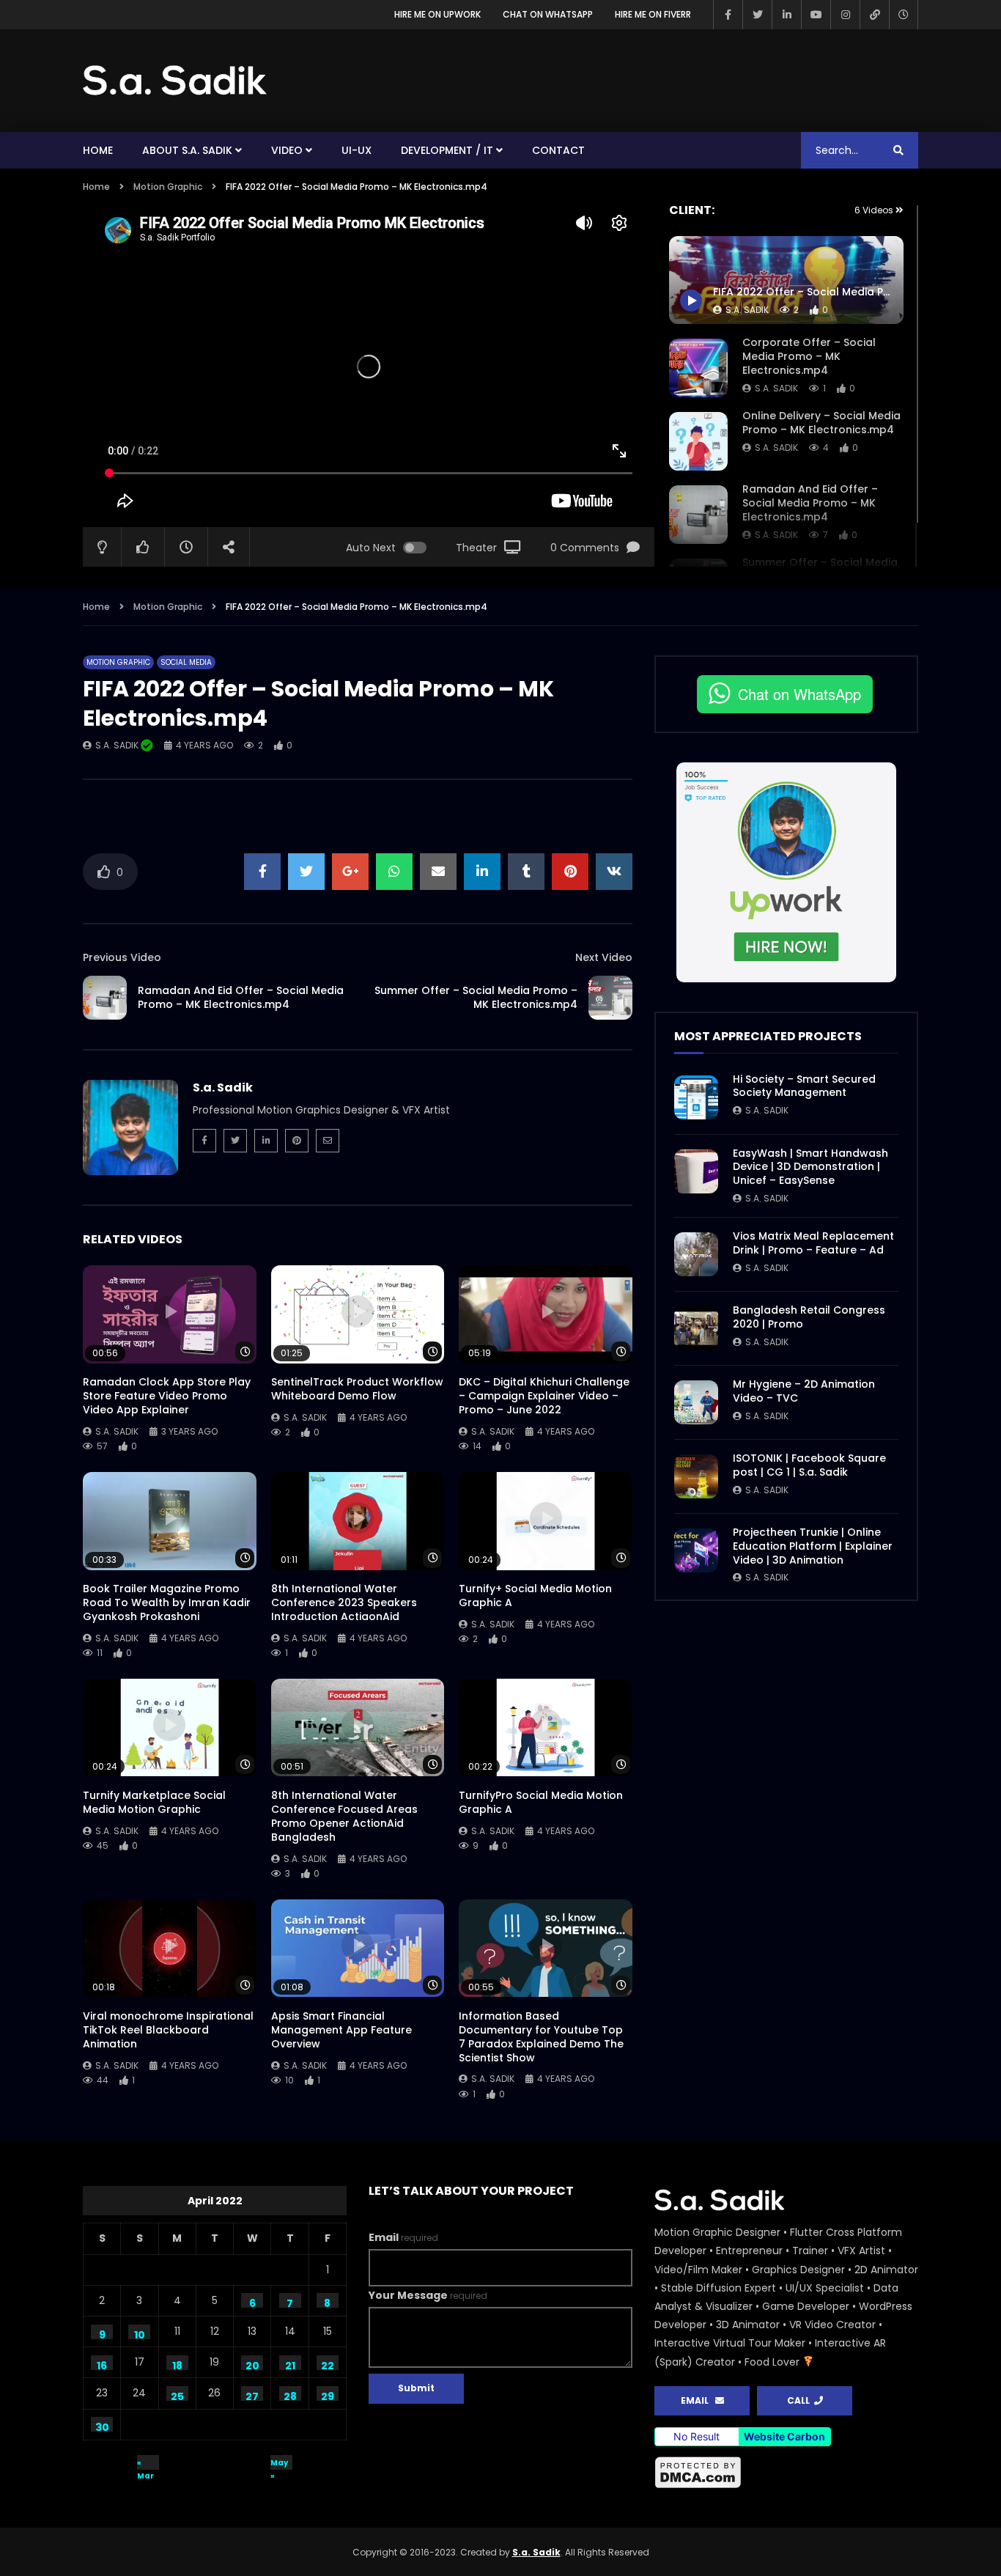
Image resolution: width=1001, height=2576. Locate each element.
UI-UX (357, 150)
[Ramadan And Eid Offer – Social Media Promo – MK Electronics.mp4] (698, 515)
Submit (416, 2388)
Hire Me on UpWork (437, 14)
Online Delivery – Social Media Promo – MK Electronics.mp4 (821, 423)
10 (140, 2333)
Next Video (604, 957)
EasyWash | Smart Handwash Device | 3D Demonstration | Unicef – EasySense (810, 1167)
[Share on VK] (614, 872)
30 (102, 2426)
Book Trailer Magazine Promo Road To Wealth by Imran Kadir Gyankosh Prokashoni (167, 1602)
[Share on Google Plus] (350, 872)
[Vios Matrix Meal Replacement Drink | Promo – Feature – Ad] (696, 1254)
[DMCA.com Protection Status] (786, 2473)
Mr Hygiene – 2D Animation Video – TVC (804, 1391)
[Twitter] (757, 15)
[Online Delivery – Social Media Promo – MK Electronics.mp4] (698, 441)
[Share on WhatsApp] (394, 872)
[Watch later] (904, 15)
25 (177, 2395)
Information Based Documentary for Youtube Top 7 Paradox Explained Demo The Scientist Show (541, 2037)
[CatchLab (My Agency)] (874, 15)
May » (279, 2463)
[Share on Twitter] (306, 872)
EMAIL (698, 2400)
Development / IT (447, 150)
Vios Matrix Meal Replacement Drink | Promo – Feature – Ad (813, 1243)
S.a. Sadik (776, 388)
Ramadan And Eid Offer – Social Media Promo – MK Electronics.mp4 (810, 503)
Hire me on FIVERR (653, 14)
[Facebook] (728, 15)
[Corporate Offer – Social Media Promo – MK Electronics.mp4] (698, 368)
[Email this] (438, 872)
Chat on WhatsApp (548, 14)
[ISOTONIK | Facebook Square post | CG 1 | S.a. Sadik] (696, 1476)
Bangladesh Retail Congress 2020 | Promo (809, 1317)
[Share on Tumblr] (526, 872)
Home (98, 150)
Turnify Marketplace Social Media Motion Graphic (154, 1802)
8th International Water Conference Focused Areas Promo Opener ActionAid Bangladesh (344, 1816)
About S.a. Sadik (187, 150)
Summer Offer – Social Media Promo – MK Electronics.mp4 (476, 997)
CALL (801, 2400)
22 (328, 2364)
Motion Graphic (168, 187)
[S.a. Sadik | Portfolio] (175, 81)
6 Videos (875, 210)
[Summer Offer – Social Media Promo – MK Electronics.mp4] (610, 998)
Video (287, 150)
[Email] (328, 1141)
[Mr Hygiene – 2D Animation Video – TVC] (696, 1402)
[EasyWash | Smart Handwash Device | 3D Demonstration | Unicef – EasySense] (696, 1171)
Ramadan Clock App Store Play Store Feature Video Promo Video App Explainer (167, 1396)
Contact (558, 150)
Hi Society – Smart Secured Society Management (804, 1086)
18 (177, 2364)
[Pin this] (570, 872)
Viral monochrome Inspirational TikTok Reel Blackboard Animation (168, 2030)
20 (252, 2364)
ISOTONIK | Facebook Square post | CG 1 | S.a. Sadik (809, 1465)
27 (252, 2395)
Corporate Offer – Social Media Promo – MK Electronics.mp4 (809, 356)
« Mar (145, 2463)
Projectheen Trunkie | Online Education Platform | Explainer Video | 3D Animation (813, 1546)
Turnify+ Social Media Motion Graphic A (535, 1596)
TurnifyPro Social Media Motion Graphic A (541, 1802)
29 (328, 2395)
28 (290, 2395)
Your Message (428, 2295)
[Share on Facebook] (262, 872)
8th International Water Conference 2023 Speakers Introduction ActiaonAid (344, 1602)
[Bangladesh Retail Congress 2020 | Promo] (696, 1328)
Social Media (186, 662)
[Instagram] (845, 15)
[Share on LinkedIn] (482, 872)
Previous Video (122, 957)
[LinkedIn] (786, 15)
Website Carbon (784, 2436)
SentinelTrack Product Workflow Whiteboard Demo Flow (357, 1389)
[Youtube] (816, 15)
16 (102, 2364)
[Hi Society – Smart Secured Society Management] (696, 1097)
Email (403, 2237)
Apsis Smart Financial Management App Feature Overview (341, 2030)
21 (290, 2364)
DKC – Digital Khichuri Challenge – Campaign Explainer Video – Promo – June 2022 (544, 1396)
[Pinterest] (297, 1141)
